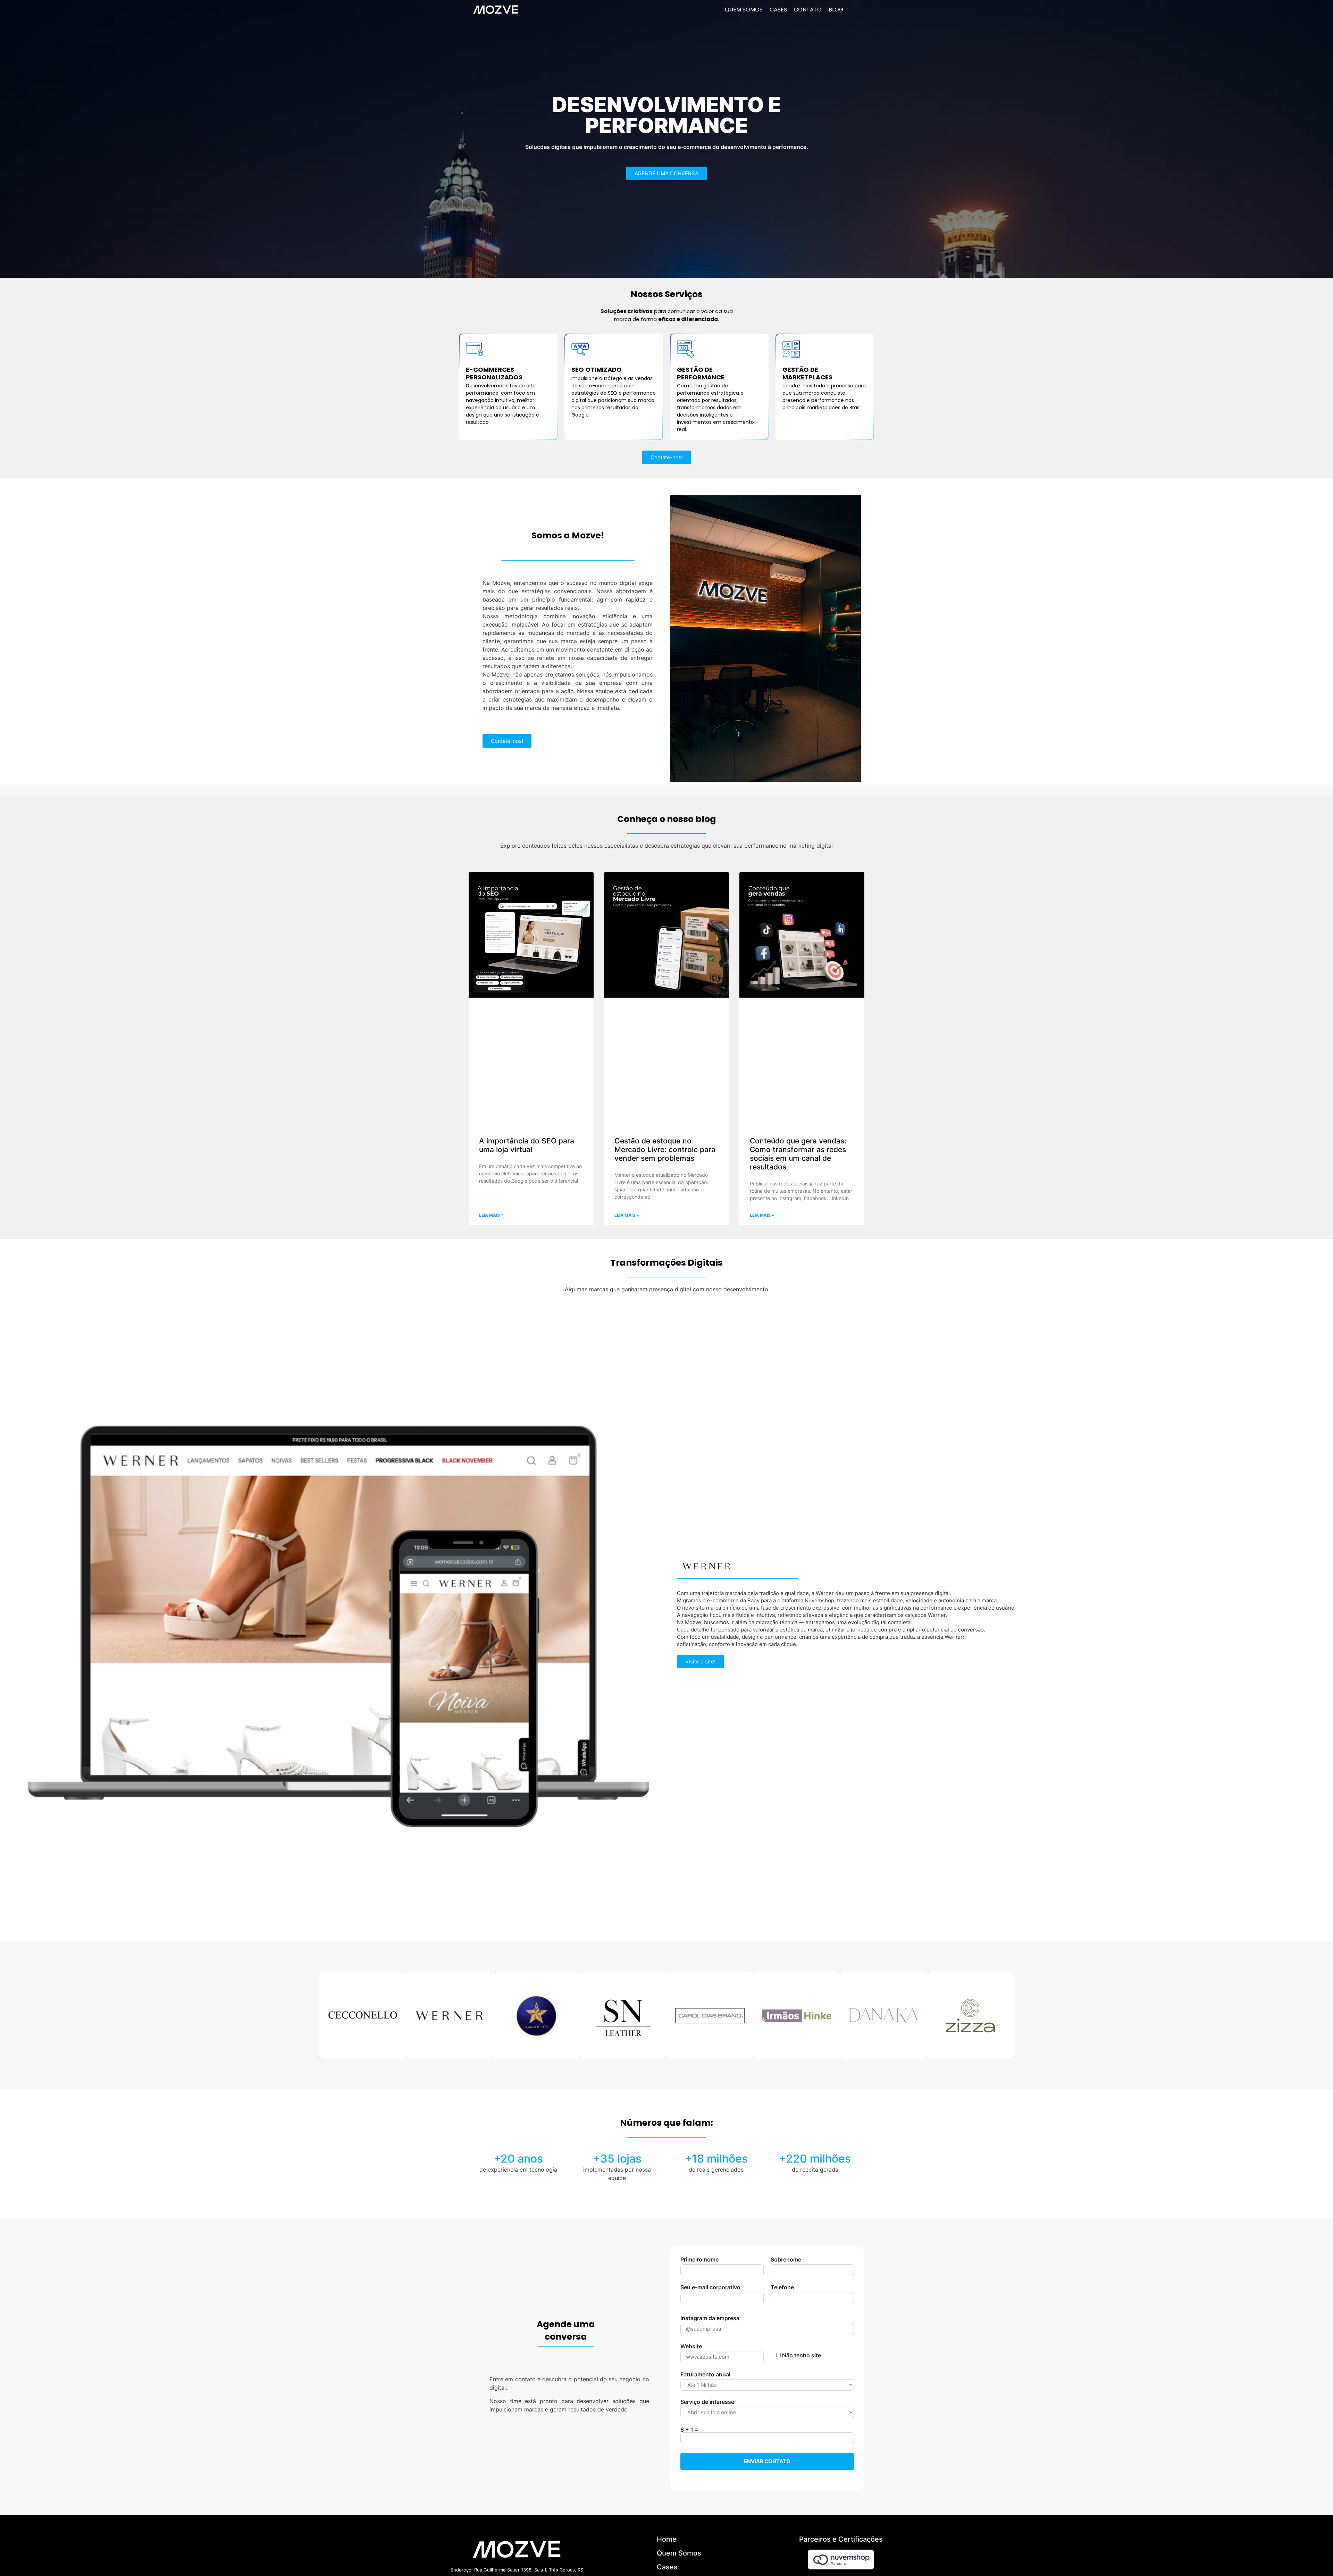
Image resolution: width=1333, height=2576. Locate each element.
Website (691, 2346)
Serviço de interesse (707, 2402)
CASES (778, 10)
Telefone (782, 2287)
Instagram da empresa (710, 2318)
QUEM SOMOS (744, 10)
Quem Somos (679, 2553)
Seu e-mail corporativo (710, 2287)
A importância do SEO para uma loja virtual (527, 1145)
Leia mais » (491, 1215)
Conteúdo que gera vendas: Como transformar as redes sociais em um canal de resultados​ (798, 1154)
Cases (667, 2567)
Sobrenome (786, 2259)
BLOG (836, 10)
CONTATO (808, 10)
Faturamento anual (705, 2374)
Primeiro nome (699, 2259)
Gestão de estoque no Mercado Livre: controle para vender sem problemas (665, 1149)
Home (667, 2539)
